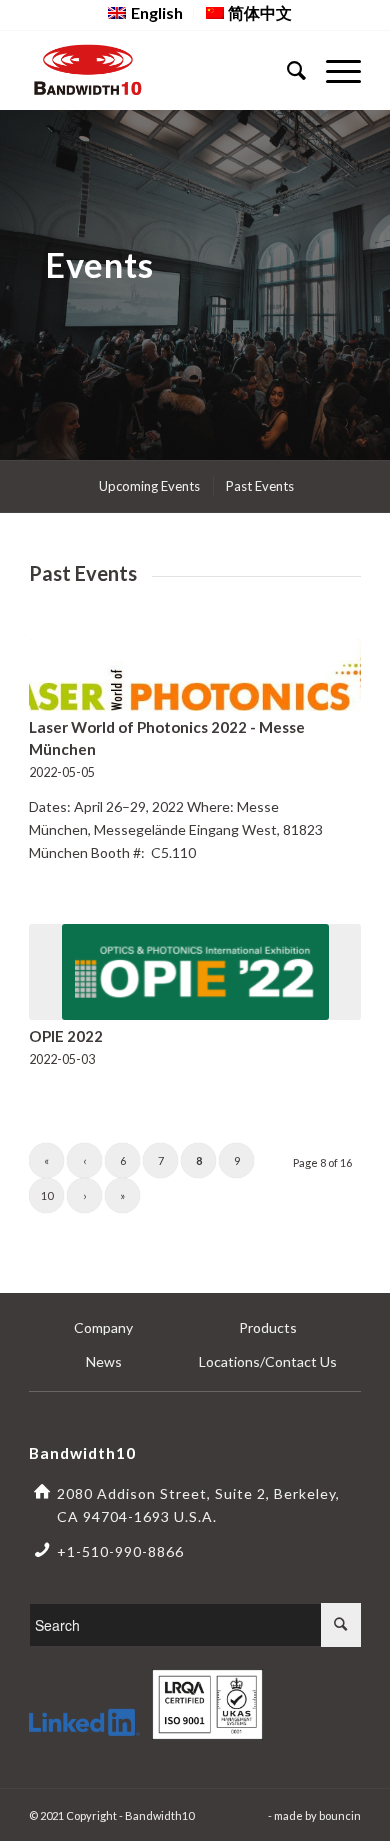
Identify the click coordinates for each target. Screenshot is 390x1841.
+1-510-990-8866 (120, 1551)
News (104, 1361)
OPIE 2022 (66, 1036)
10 (47, 1195)
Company (103, 1327)
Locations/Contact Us (268, 1361)
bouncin (340, 1815)
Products (268, 1327)
